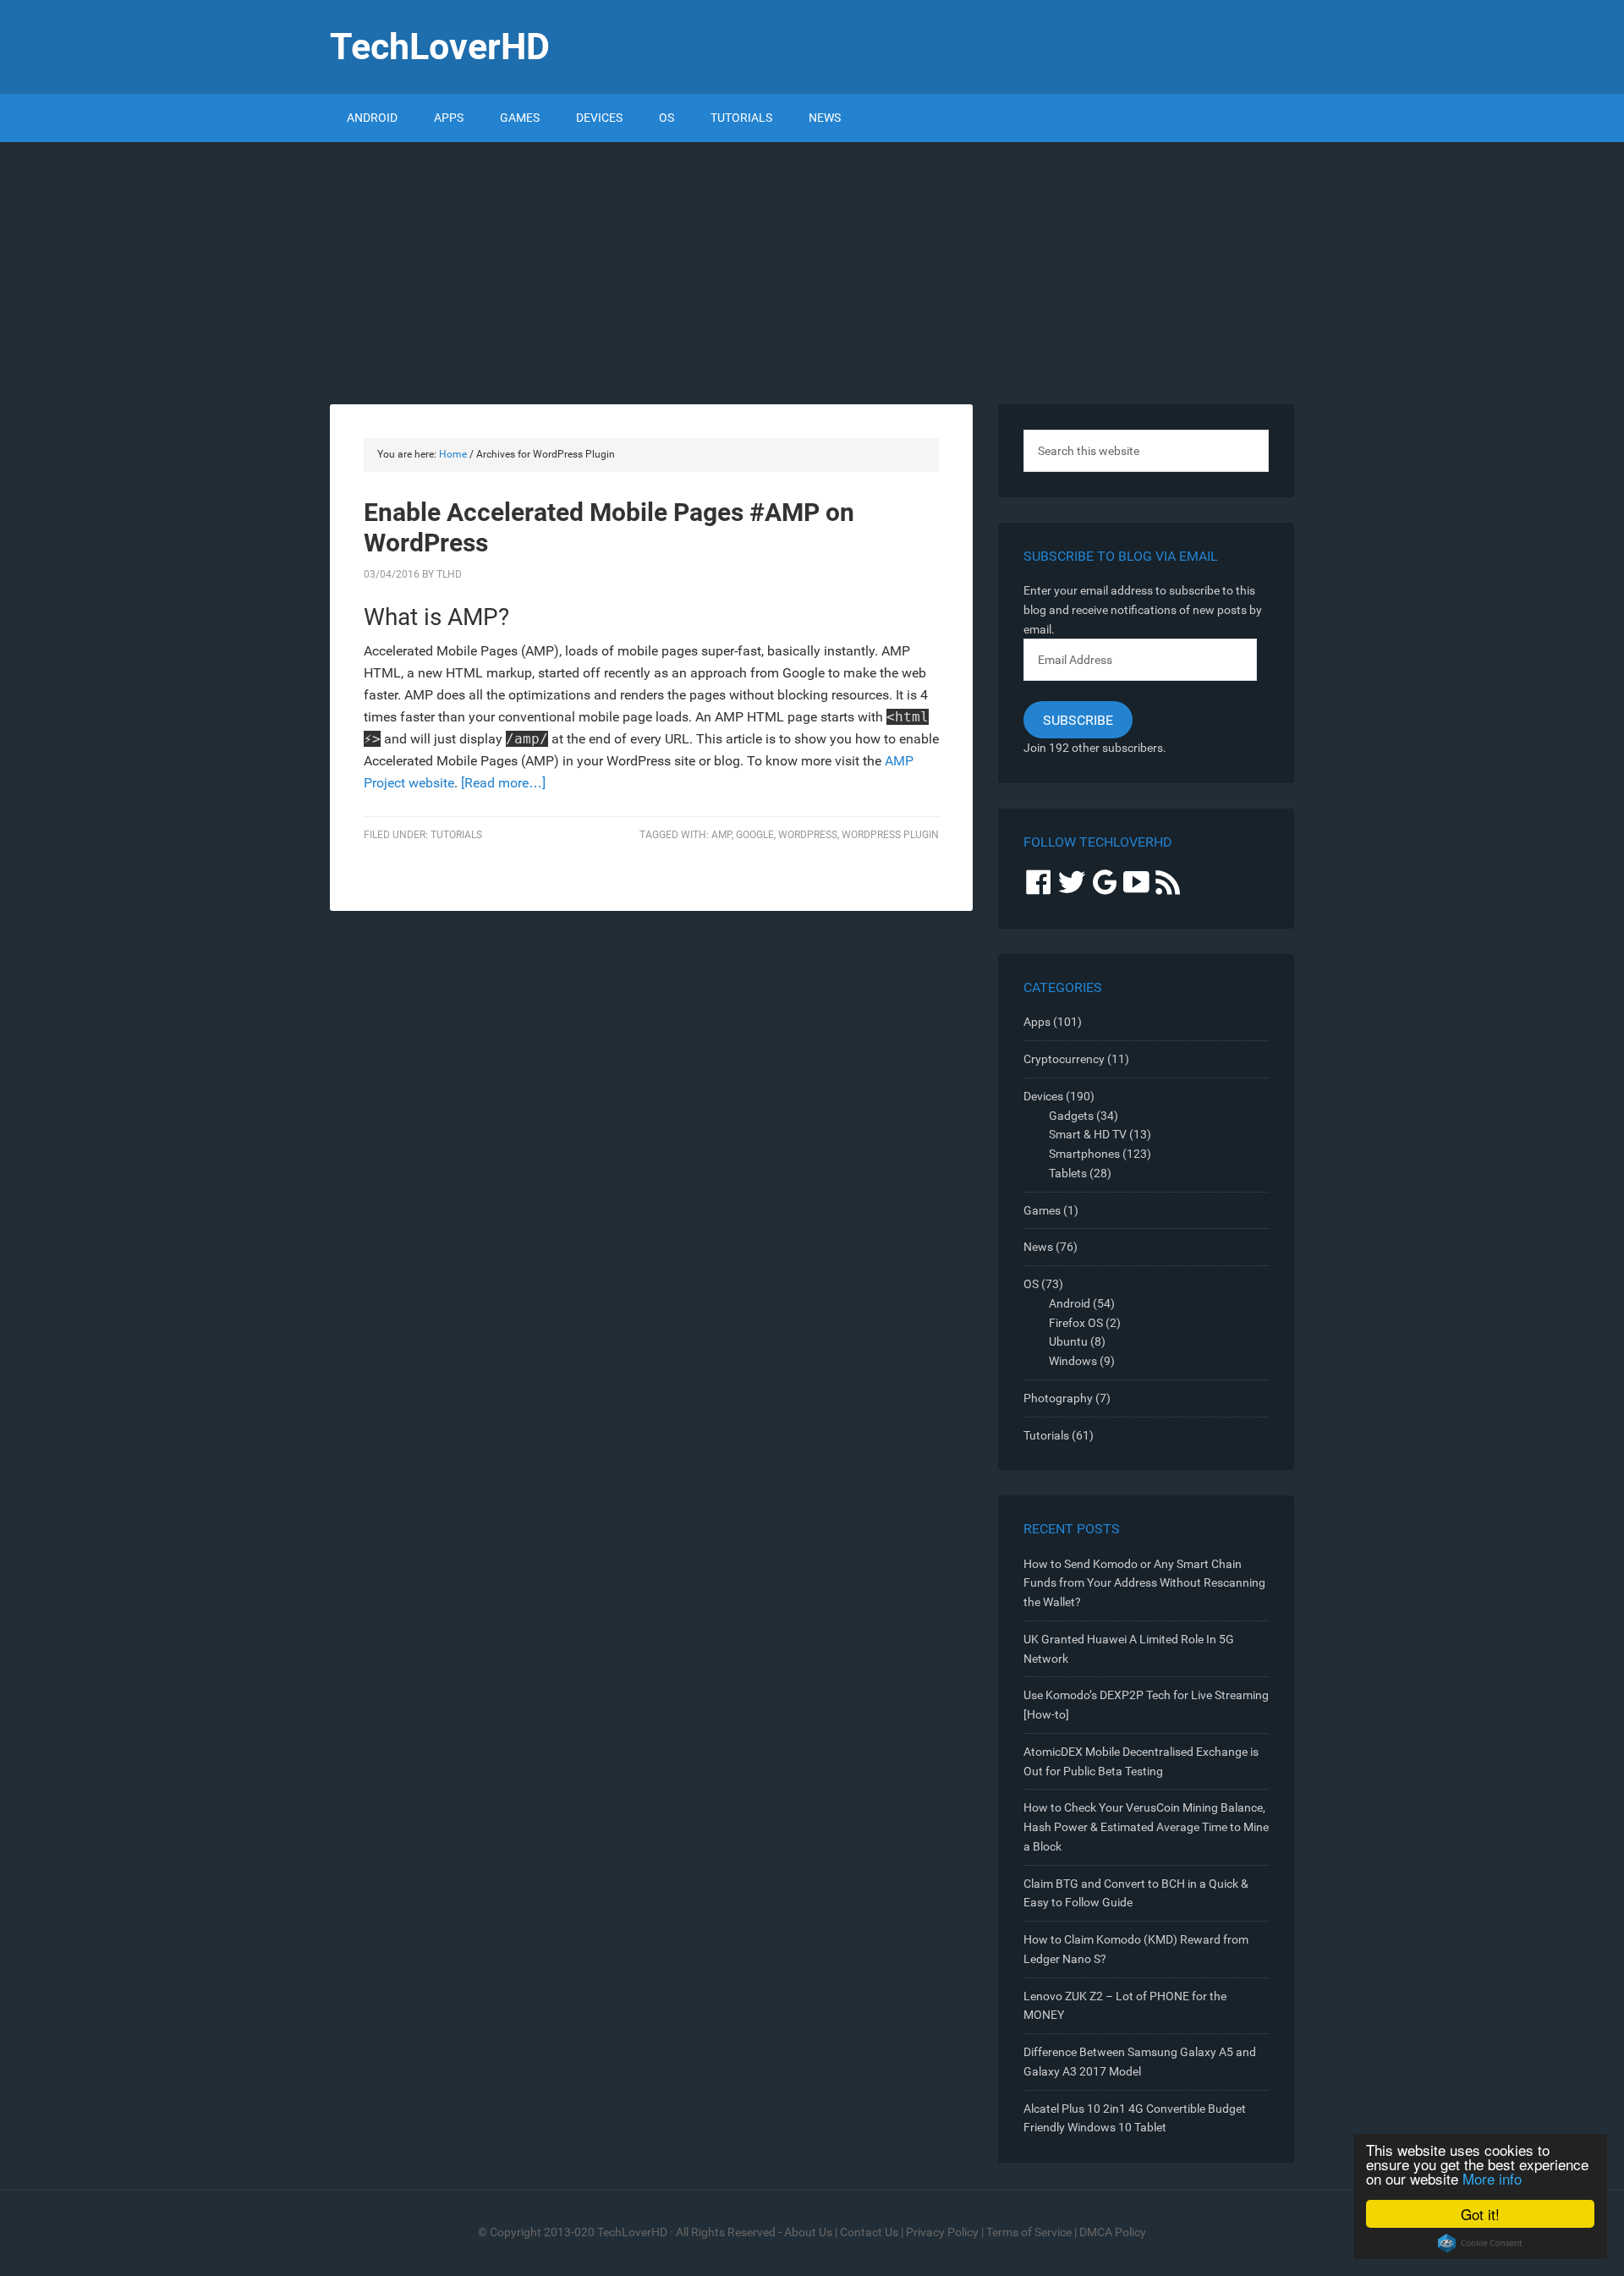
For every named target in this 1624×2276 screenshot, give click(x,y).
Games (1042, 1210)
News (1038, 1247)
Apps (1037, 1022)
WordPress (808, 835)
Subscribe (1078, 720)
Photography (1058, 1398)
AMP (721, 835)
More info (1492, 2178)
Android (1070, 1303)
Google (755, 835)
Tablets (1068, 1173)
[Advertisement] (812, 269)
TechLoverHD (440, 47)
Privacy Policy (942, 2232)
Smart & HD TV (1088, 1134)
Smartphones (1084, 1154)
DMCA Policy (1113, 2232)
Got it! (1480, 2214)
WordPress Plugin (890, 835)
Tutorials (456, 835)
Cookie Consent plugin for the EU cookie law (1480, 2243)
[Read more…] (503, 783)
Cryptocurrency (1064, 1059)
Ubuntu (1068, 1341)
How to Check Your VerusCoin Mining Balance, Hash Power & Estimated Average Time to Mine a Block (1146, 1827)
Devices (1043, 1096)
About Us (808, 2232)
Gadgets (1071, 1116)
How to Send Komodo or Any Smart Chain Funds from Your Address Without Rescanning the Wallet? (1144, 1583)
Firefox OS (1076, 1323)
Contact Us (869, 2232)
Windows (1073, 1361)
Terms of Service (1029, 2232)
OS (1031, 1284)
